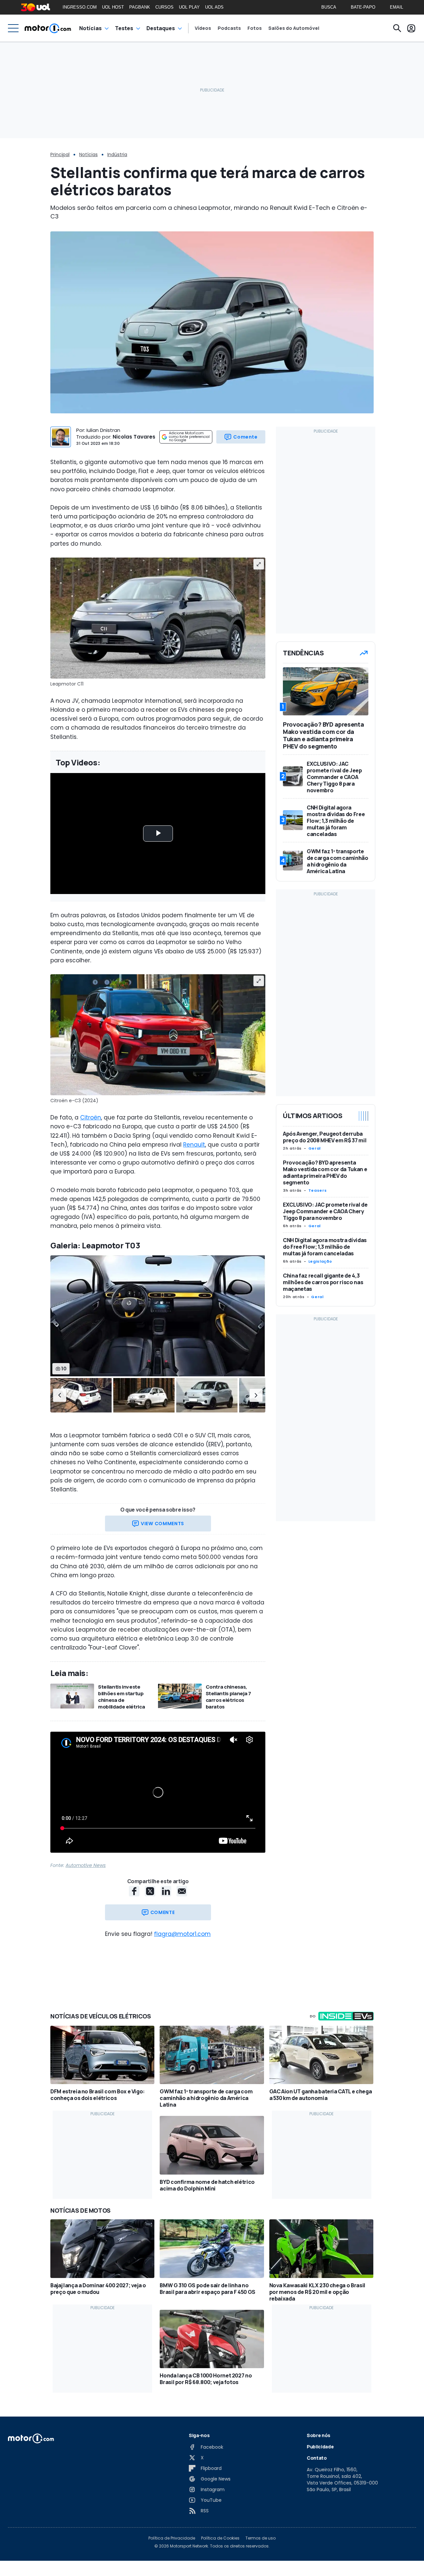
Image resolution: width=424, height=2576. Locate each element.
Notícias (90, 28)
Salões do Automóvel (294, 28)
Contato (317, 2458)
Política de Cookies (220, 2538)
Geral (315, 1148)
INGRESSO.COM (80, 7)
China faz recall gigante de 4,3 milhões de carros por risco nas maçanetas (323, 1282)
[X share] (150, 1891)
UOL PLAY (189, 7)
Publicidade (320, 2447)
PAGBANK (140, 7)
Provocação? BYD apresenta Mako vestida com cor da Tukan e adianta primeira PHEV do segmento (325, 1172)
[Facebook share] (134, 1891)
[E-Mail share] (182, 1891)
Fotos (255, 28)
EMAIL (397, 7)
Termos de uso (261, 2538)
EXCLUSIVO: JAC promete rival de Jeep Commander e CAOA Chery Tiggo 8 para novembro (325, 1211)
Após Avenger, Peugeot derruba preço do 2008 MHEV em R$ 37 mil (325, 1137)
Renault (194, 1145)
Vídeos (203, 28)
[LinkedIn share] (166, 1891)
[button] (60, 1395)
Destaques (161, 28)
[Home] (48, 28)
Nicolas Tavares (134, 437)
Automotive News (86, 1865)
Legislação (320, 1261)
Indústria (117, 154)
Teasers (318, 1190)
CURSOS (164, 7)
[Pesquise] (397, 28)
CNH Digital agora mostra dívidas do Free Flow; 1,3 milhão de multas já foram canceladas (325, 1247)
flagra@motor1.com (182, 1934)
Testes (124, 28)
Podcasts (229, 28)
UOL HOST (113, 7)
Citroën (91, 1117)
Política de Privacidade (172, 2538)
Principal (60, 154)
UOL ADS (214, 7)
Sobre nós (318, 2435)
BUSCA (329, 7)
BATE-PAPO (363, 7)
